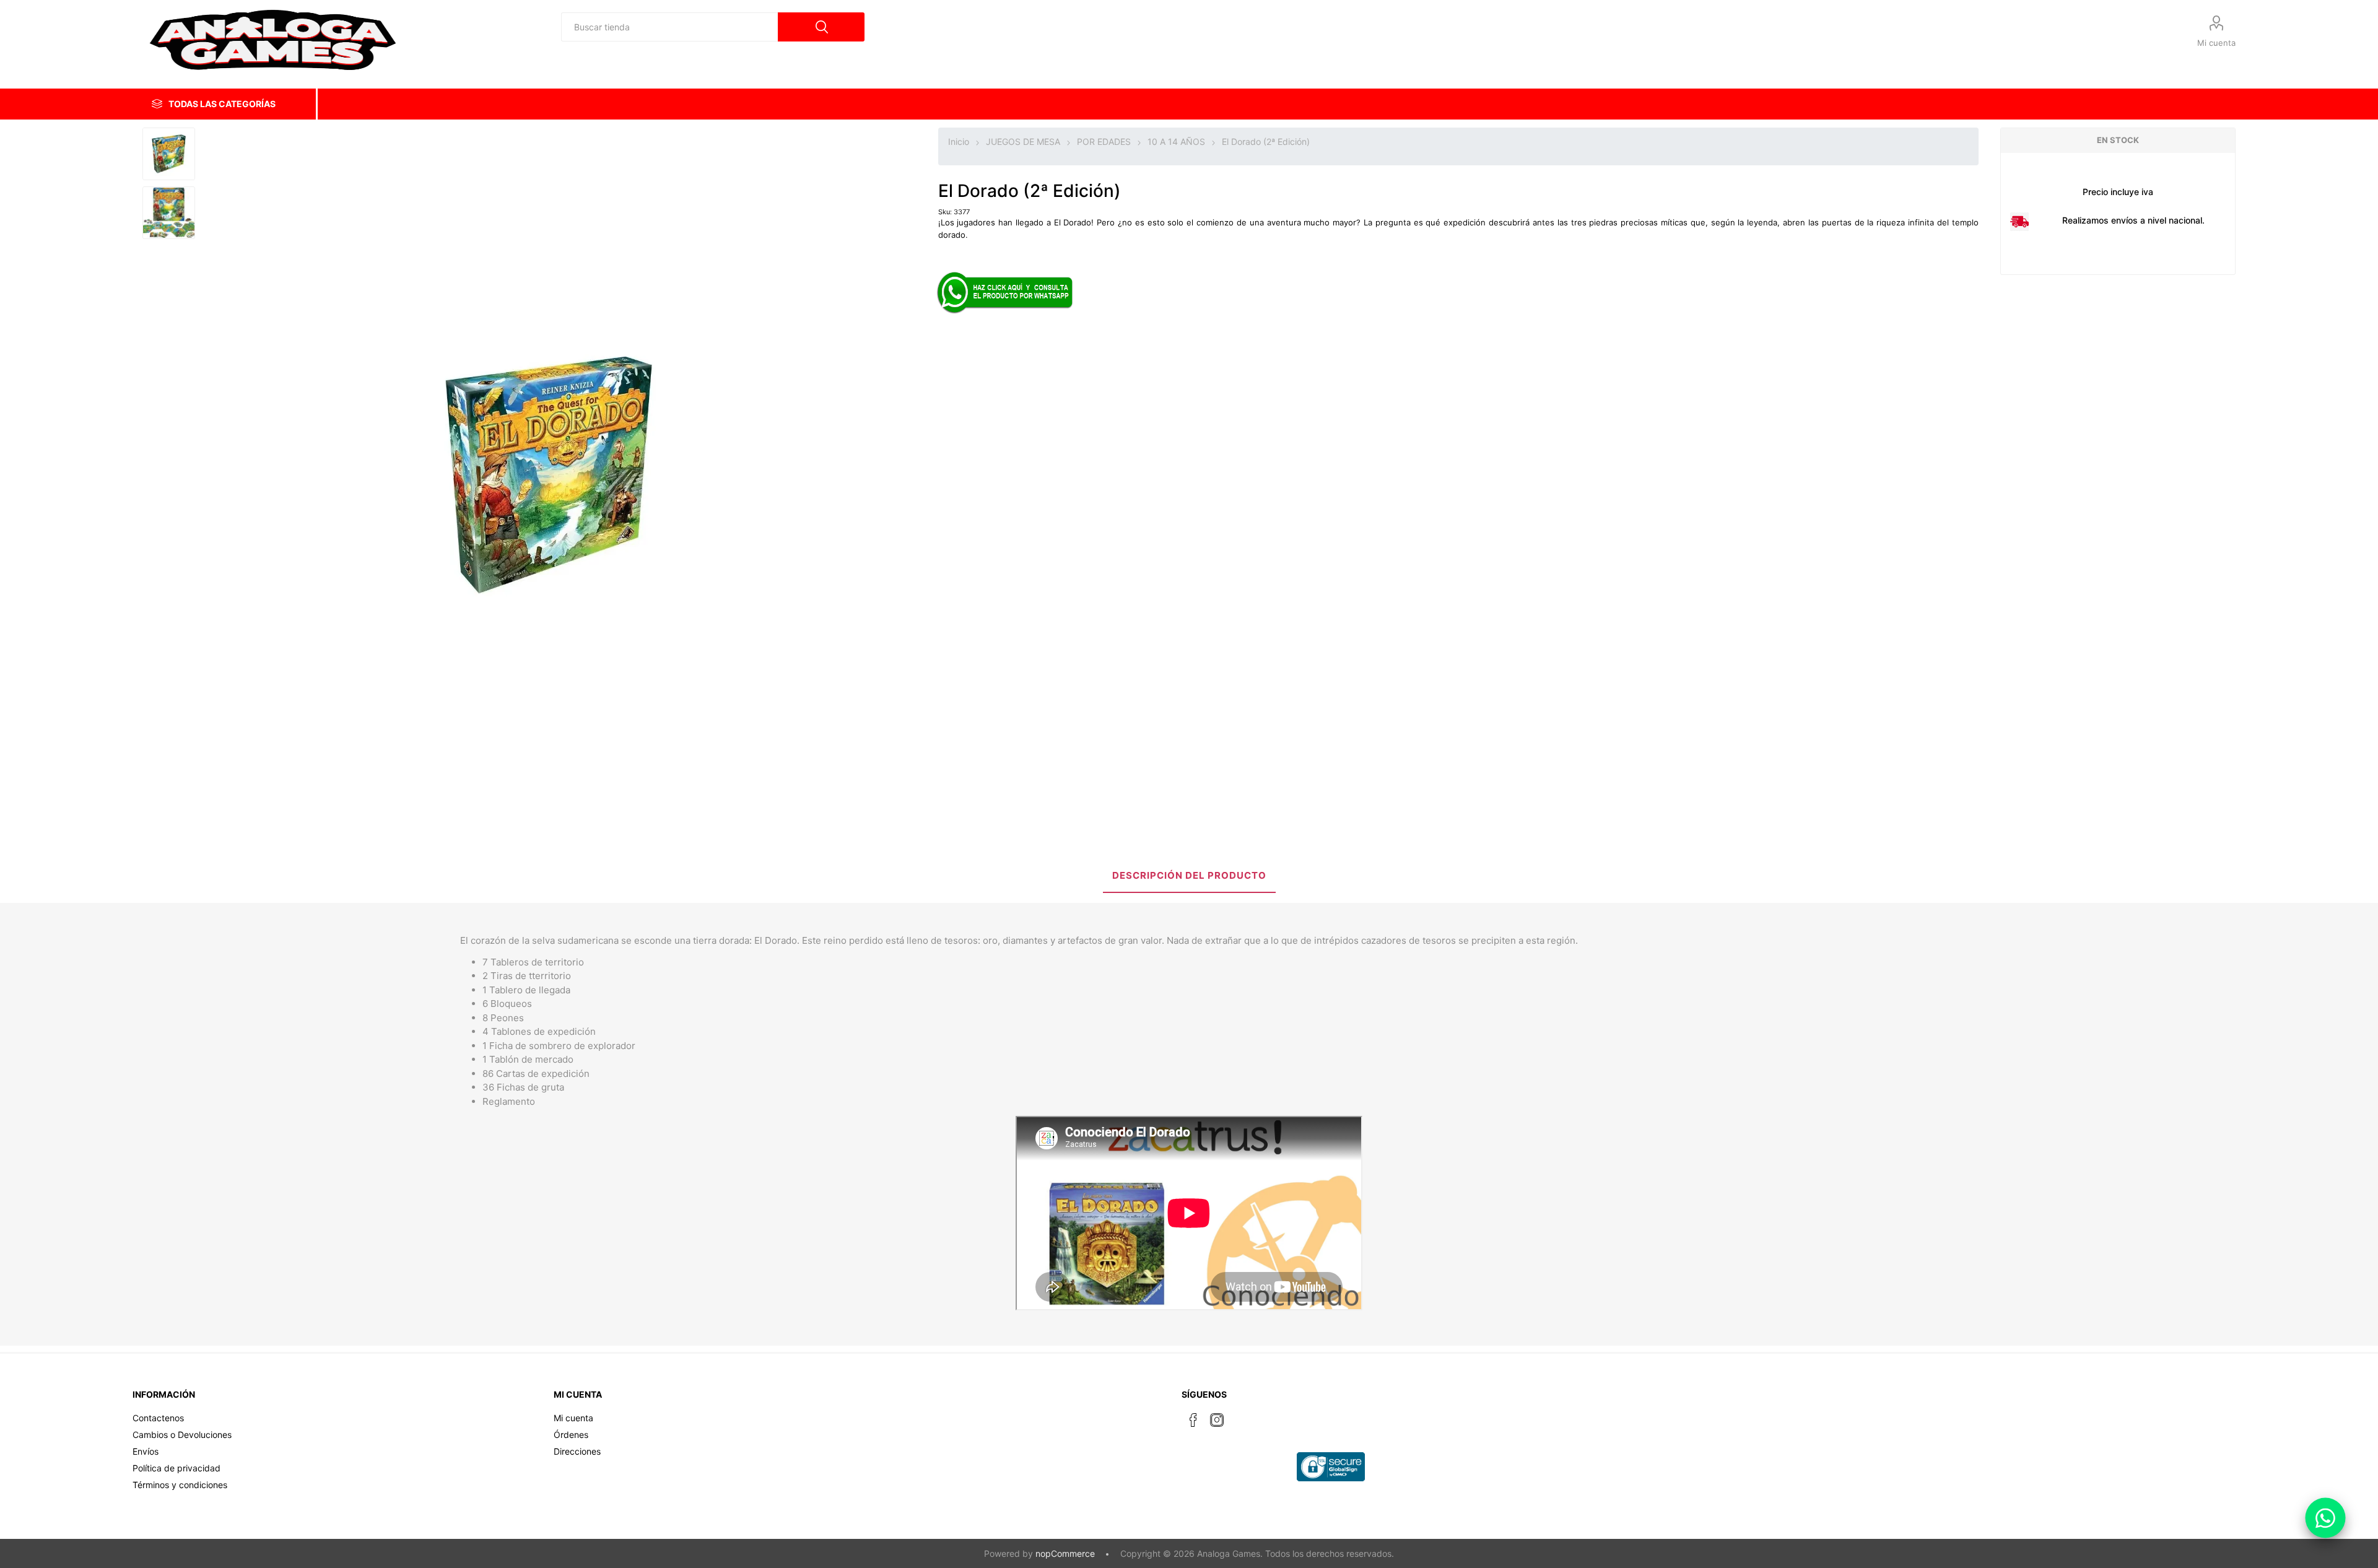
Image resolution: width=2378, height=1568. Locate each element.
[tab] (1189, 877)
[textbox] (669, 27)
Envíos (146, 1451)
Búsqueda (821, 27)
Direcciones (577, 1451)
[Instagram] (1217, 1420)
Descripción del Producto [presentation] (1189, 875)
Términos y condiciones (180, 1485)
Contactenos (158, 1418)
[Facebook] (1193, 1420)
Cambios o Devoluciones (182, 1435)
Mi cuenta (2216, 43)
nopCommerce (1065, 1553)
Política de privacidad (176, 1468)
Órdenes (571, 1435)
